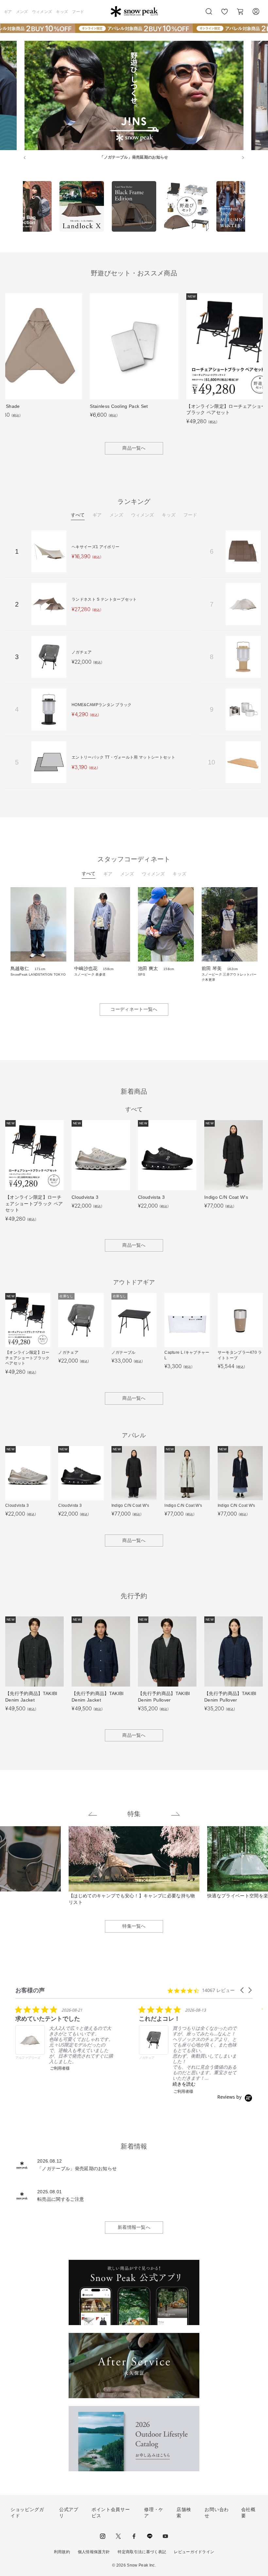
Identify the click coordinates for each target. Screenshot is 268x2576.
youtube (165, 2536)
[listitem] (64, 2038)
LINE (150, 2536)
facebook (134, 2536)
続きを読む (184, 2084)
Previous (18, 208)
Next (250, 208)
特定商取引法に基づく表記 (142, 2552)
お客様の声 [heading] (30, 1990)
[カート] (240, 11)
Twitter (118, 2536)
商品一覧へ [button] (134, 448)
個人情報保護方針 (94, 2552)
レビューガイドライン (194, 2552)
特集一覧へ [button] (134, 1926)
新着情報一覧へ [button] (134, 2227)
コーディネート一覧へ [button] (134, 1009)
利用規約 (62, 2552)
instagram (103, 2536)
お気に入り (225, 15)
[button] (243, 1990)
